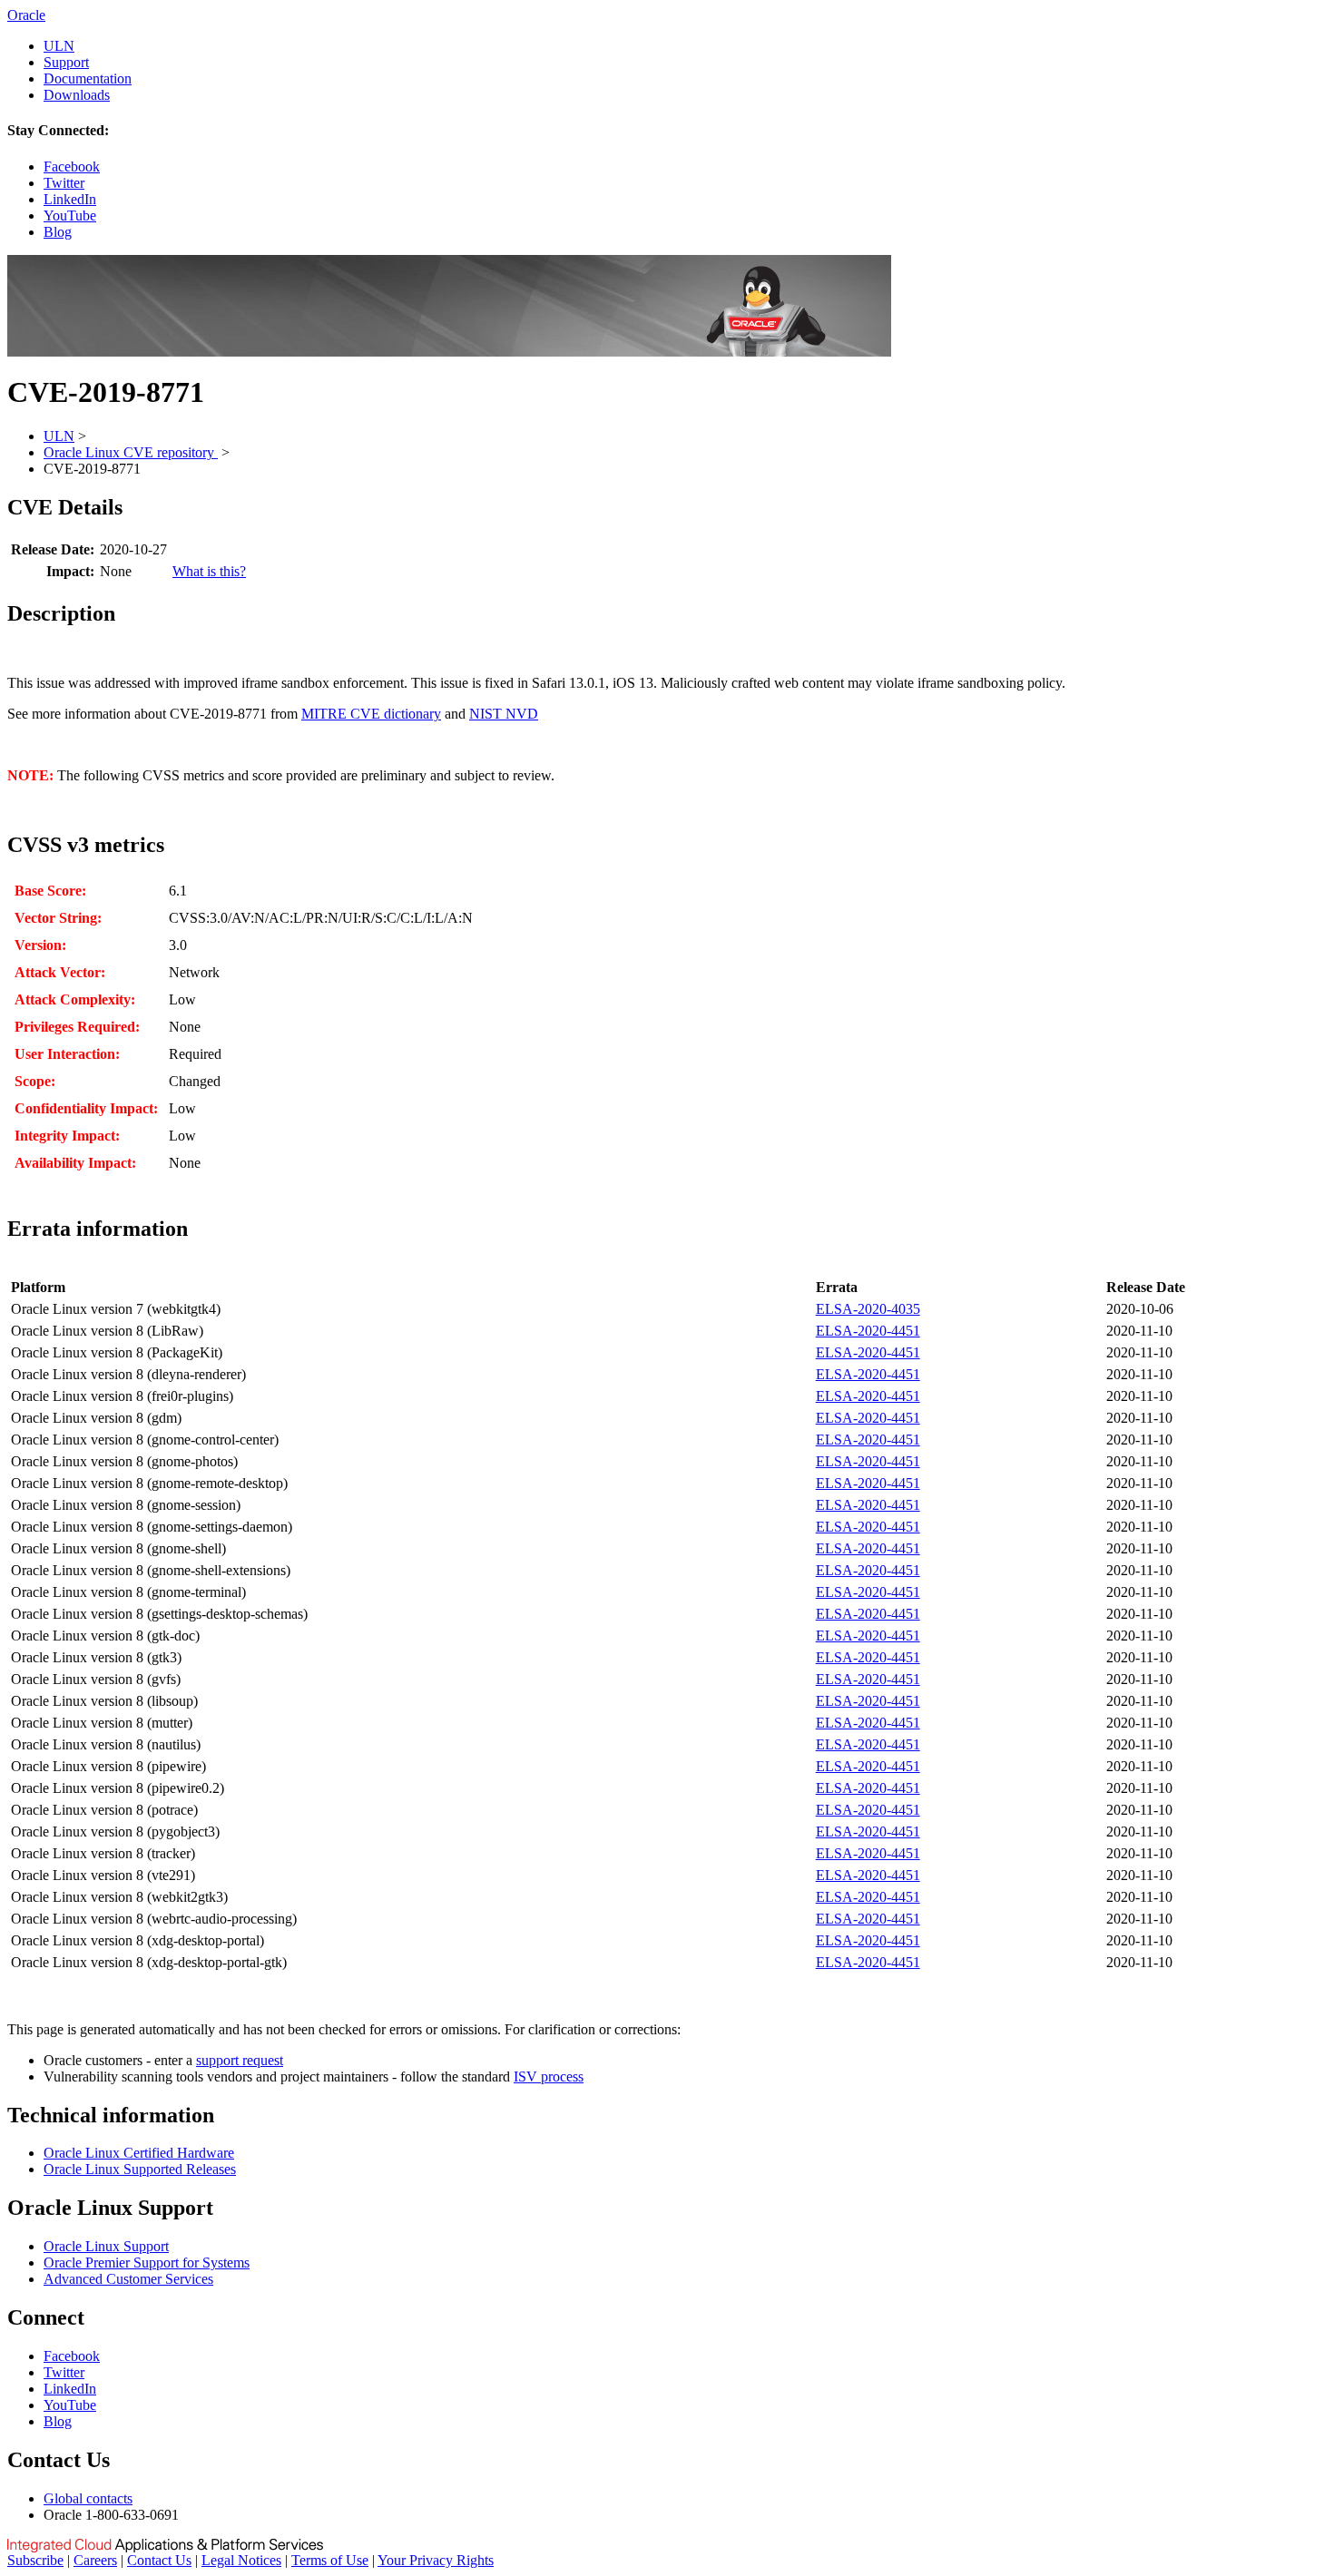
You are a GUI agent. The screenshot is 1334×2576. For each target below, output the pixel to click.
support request (240, 2060)
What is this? (209, 571)
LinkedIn (70, 199)
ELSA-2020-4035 (868, 1309)
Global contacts (88, 2498)
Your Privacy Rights (436, 2560)
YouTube (70, 215)
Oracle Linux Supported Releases (140, 2169)
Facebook (72, 167)
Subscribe (35, 2560)
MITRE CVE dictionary (371, 714)
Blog (58, 232)
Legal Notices (241, 2560)
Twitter (64, 183)
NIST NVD (504, 714)
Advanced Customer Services (128, 2279)
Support (66, 62)
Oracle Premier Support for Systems (147, 2263)
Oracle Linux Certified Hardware (139, 2153)
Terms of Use (330, 2560)
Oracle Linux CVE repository (131, 452)
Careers (95, 2560)
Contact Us (159, 2560)
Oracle (26, 15)
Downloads (77, 95)
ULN (59, 46)
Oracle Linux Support (106, 2246)
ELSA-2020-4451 (868, 1331)
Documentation (88, 78)
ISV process (549, 2076)
